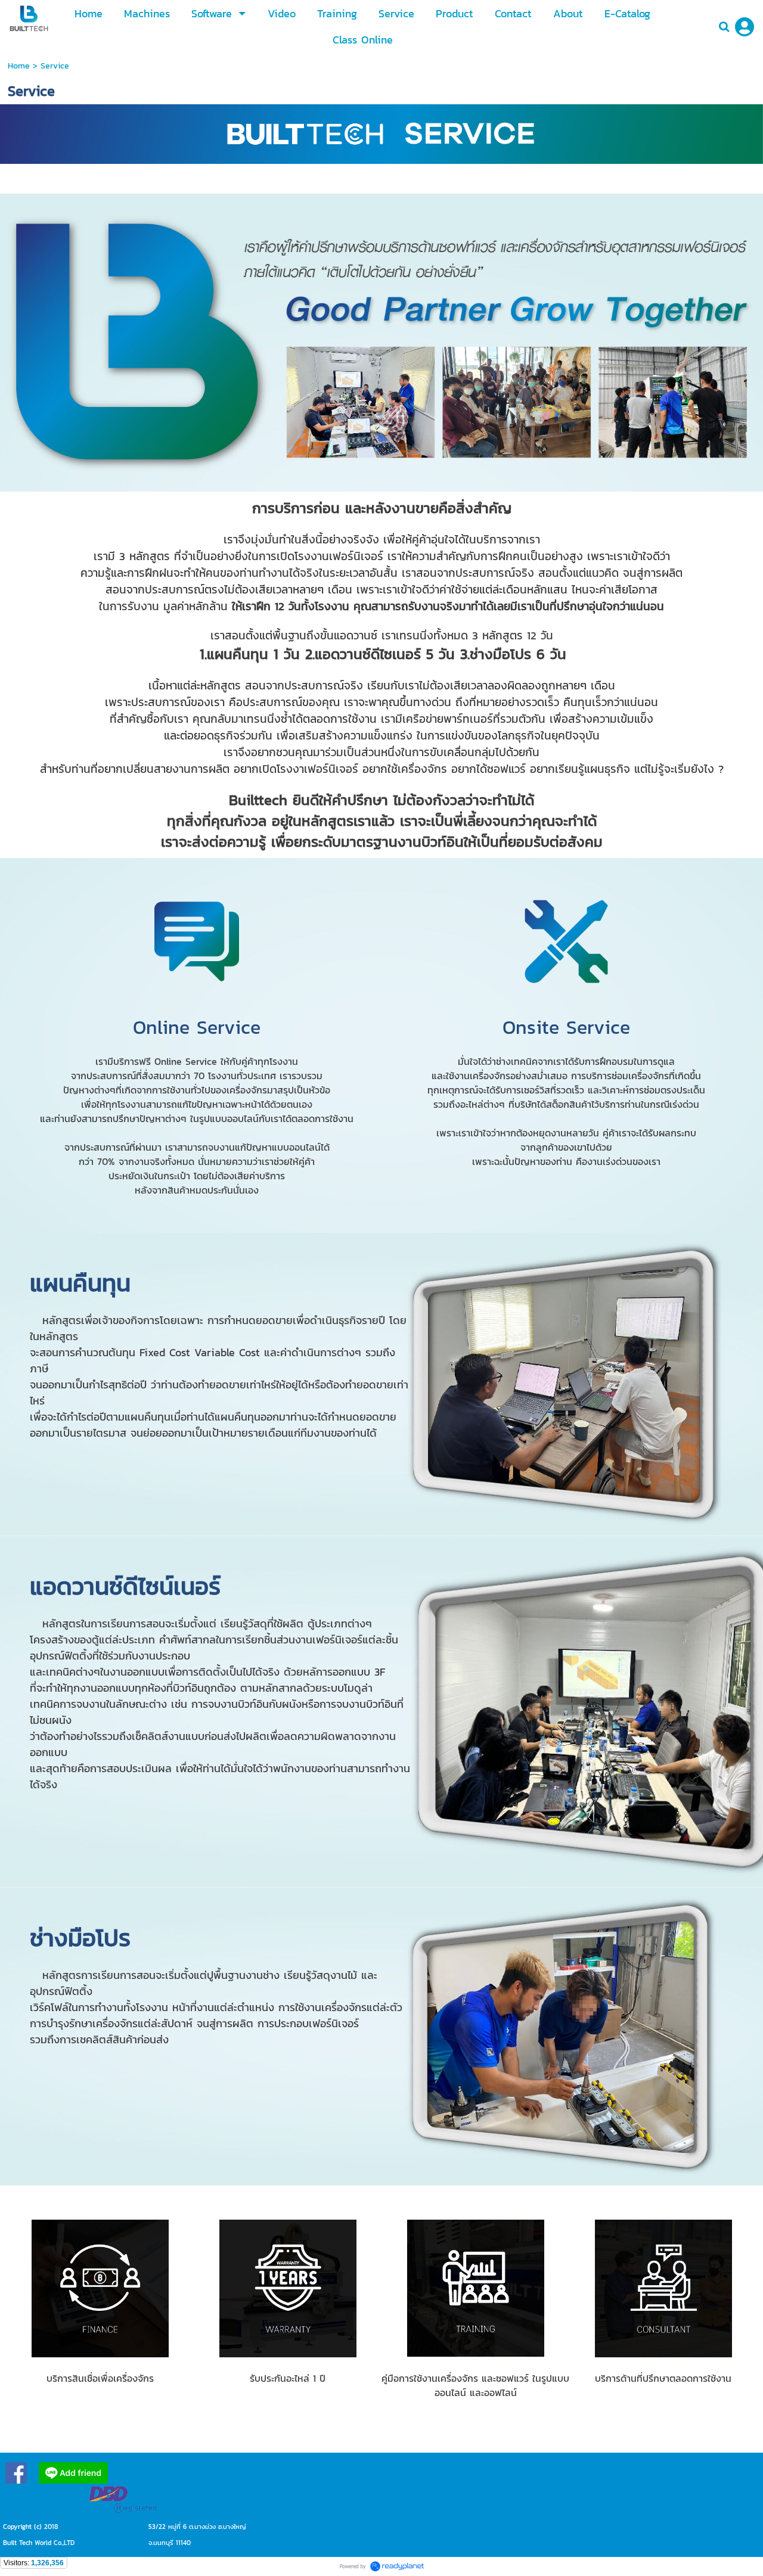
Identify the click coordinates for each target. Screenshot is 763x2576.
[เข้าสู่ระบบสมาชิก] (745, 27)
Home (19, 66)
